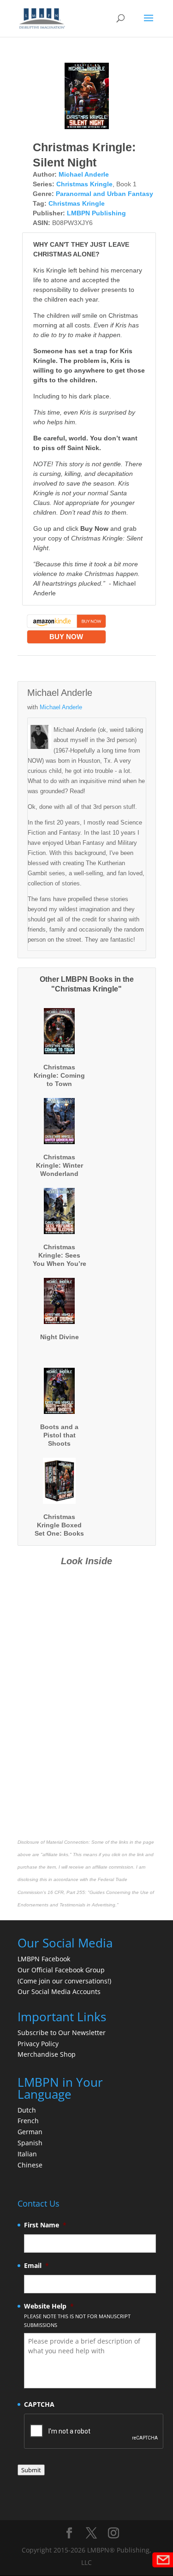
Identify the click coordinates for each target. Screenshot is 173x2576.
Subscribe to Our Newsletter (62, 2033)
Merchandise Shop (47, 2054)
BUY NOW (66, 637)
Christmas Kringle (84, 184)
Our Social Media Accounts (59, 1991)
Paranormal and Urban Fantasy (104, 194)
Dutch (27, 2110)
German (30, 2132)
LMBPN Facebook (45, 1959)
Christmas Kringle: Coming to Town (59, 1075)
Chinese (30, 2165)
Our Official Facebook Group (61, 1970)
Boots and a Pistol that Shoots (59, 1435)
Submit (31, 2470)
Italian (27, 2154)
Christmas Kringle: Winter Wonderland (60, 1165)
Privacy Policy (38, 2044)
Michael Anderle (84, 174)
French (28, 2121)
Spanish (30, 2143)
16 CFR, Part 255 (66, 1892)
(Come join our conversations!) (64, 1981)
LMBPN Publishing (96, 213)
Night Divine (60, 1337)
